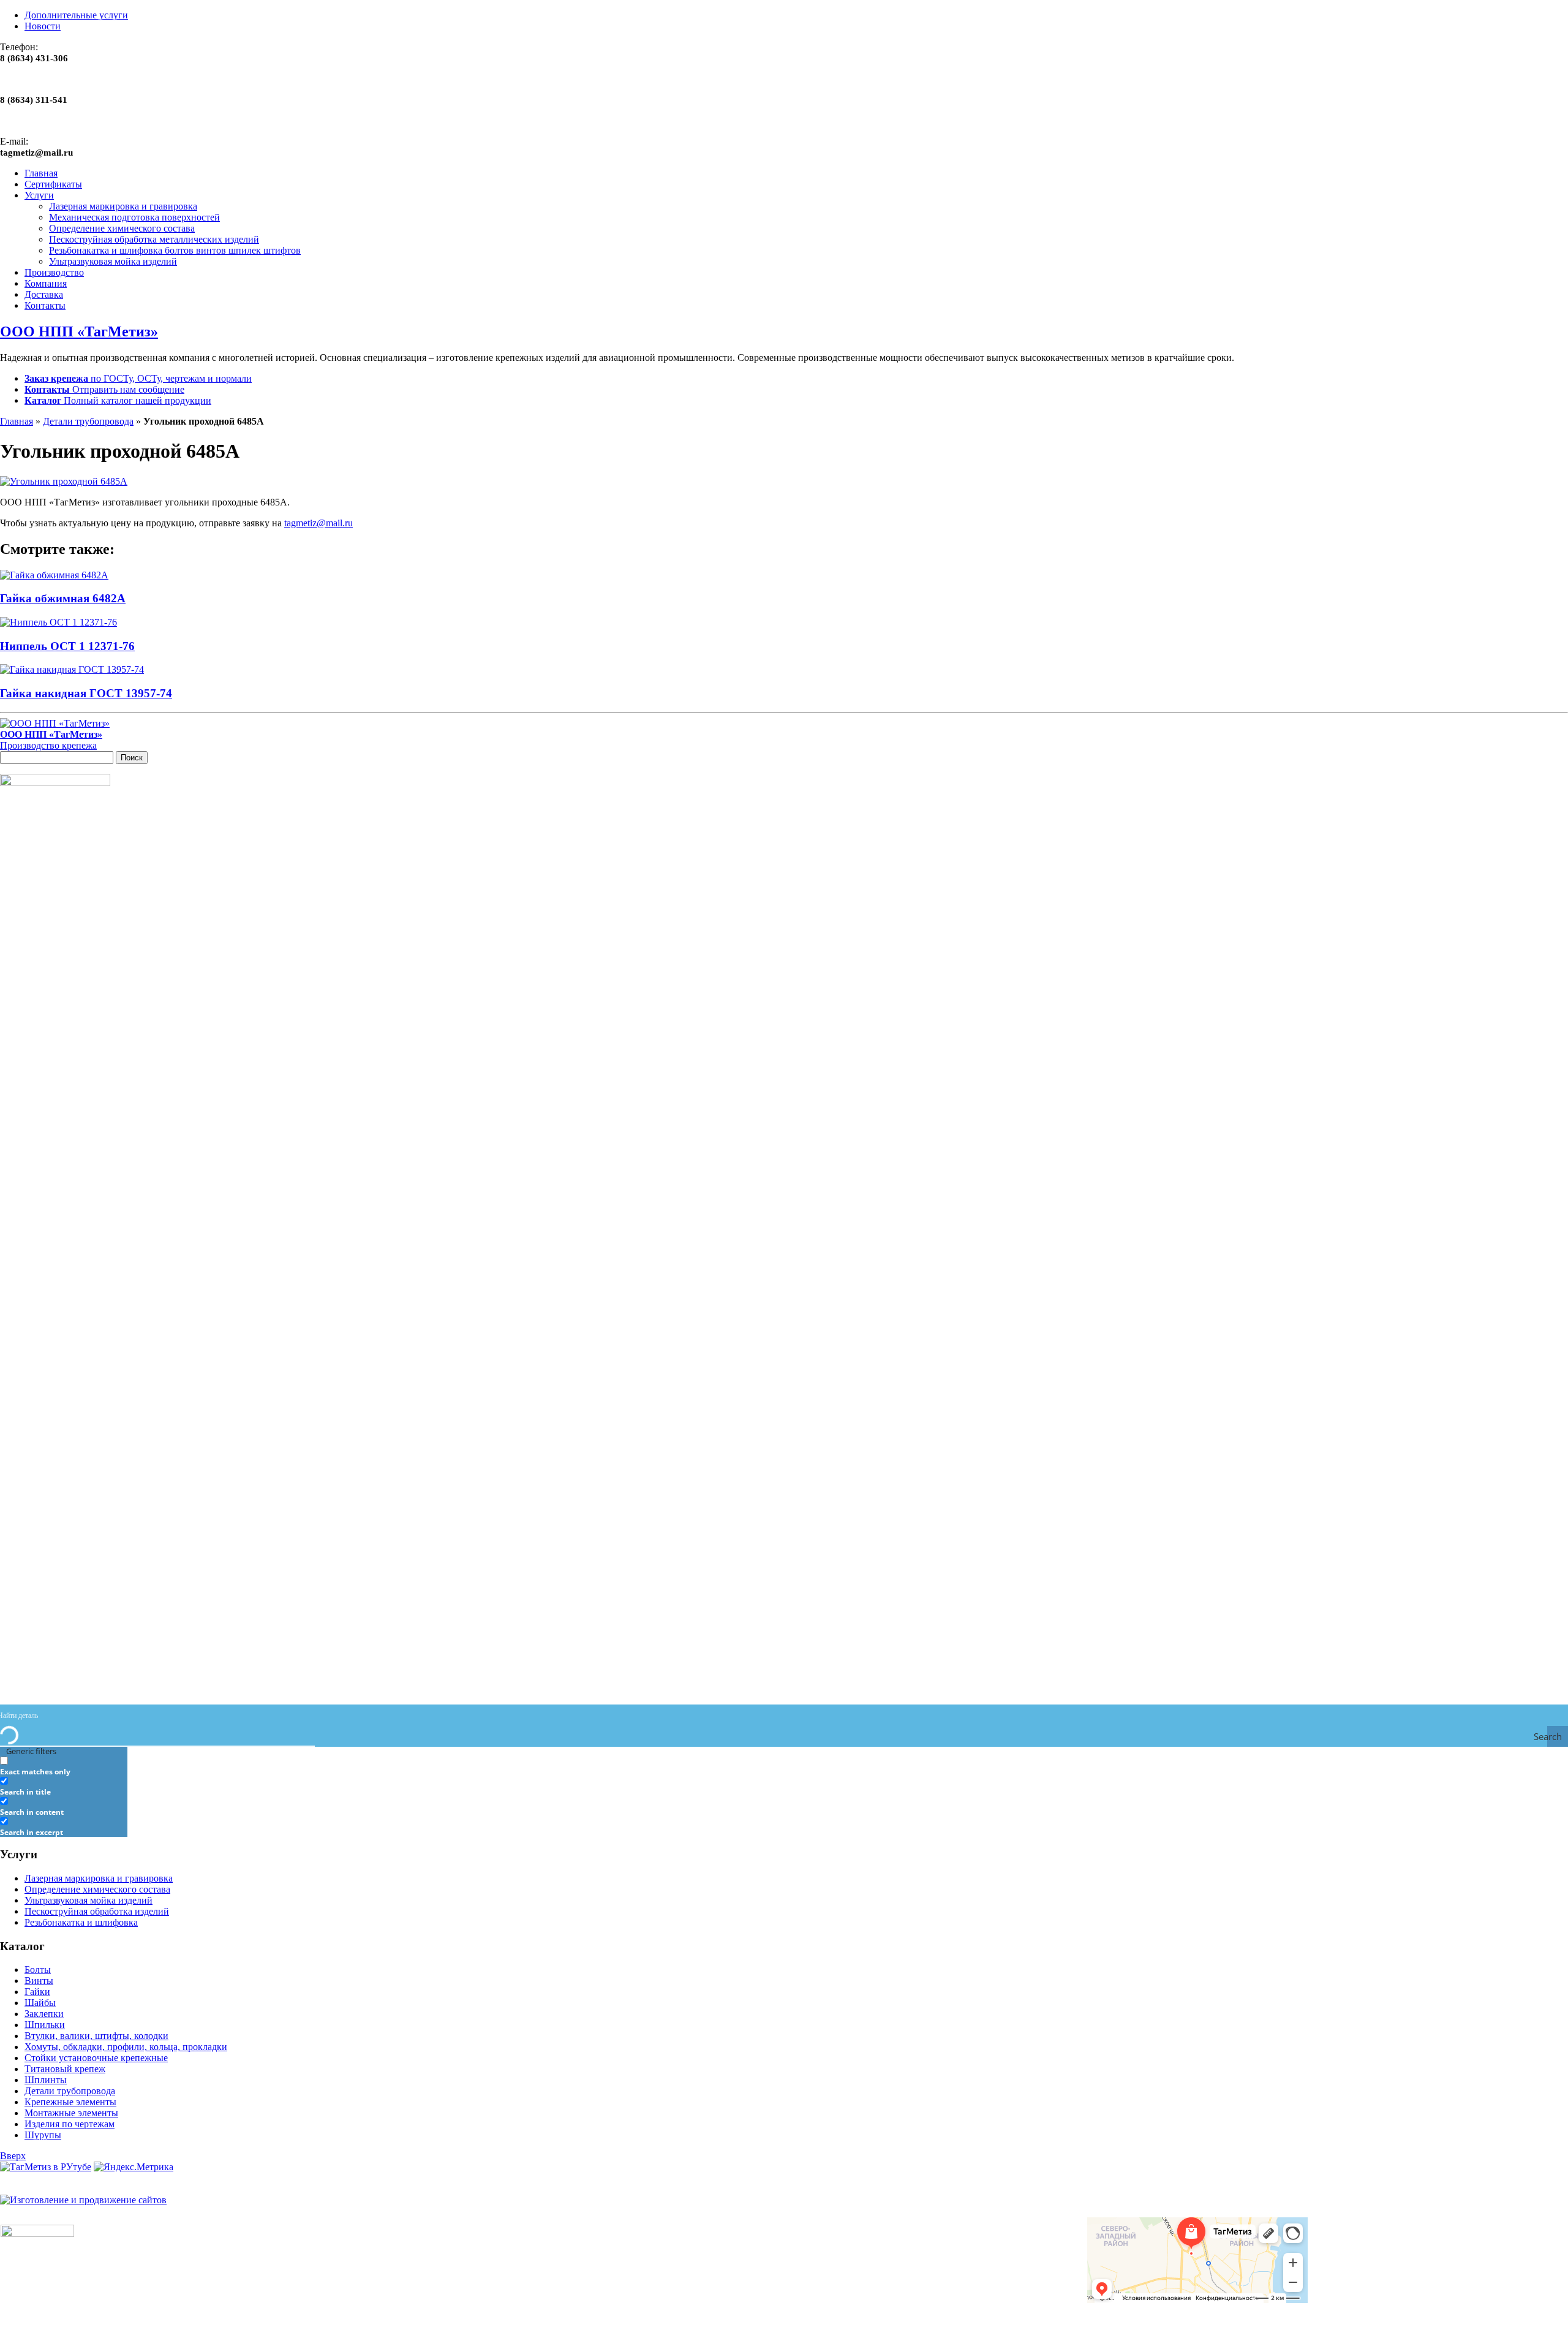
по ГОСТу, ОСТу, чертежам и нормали (138, 378)
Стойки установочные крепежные (96, 2058)
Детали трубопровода (88, 421)
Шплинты (46, 2080)
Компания (46, 283)
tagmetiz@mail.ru (318, 523)
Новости (43, 26)
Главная (41, 173)
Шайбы (40, 2003)
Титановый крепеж (65, 2069)
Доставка (44, 294)
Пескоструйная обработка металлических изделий (154, 239)
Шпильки (45, 2025)
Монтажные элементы (71, 2113)
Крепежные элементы (70, 2102)
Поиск (132, 758)
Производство (54, 272)
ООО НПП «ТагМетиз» (79, 331)
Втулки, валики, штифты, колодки (96, 2036)
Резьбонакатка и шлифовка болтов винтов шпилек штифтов (175, 250)
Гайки (37, 1992)
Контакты (45, 305)
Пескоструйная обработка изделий (97, 1911)
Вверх (13, 2156)
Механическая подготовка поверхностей (134, 217)
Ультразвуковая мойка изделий (113, 261)
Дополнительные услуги (76, 15)
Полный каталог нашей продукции (118, 400)
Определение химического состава (122, 228)
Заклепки (44, 2014)
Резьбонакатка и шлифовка (81, 1922)
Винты (39, 1981)
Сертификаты (53, 184)
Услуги (39, 195)
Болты (38, 1969)
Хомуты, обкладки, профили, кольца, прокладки (126, 2047)
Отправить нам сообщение (104, 389)
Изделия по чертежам (70, 2124)
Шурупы (43, 2135)
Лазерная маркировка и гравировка (123, 206)
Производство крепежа (51, 740)
